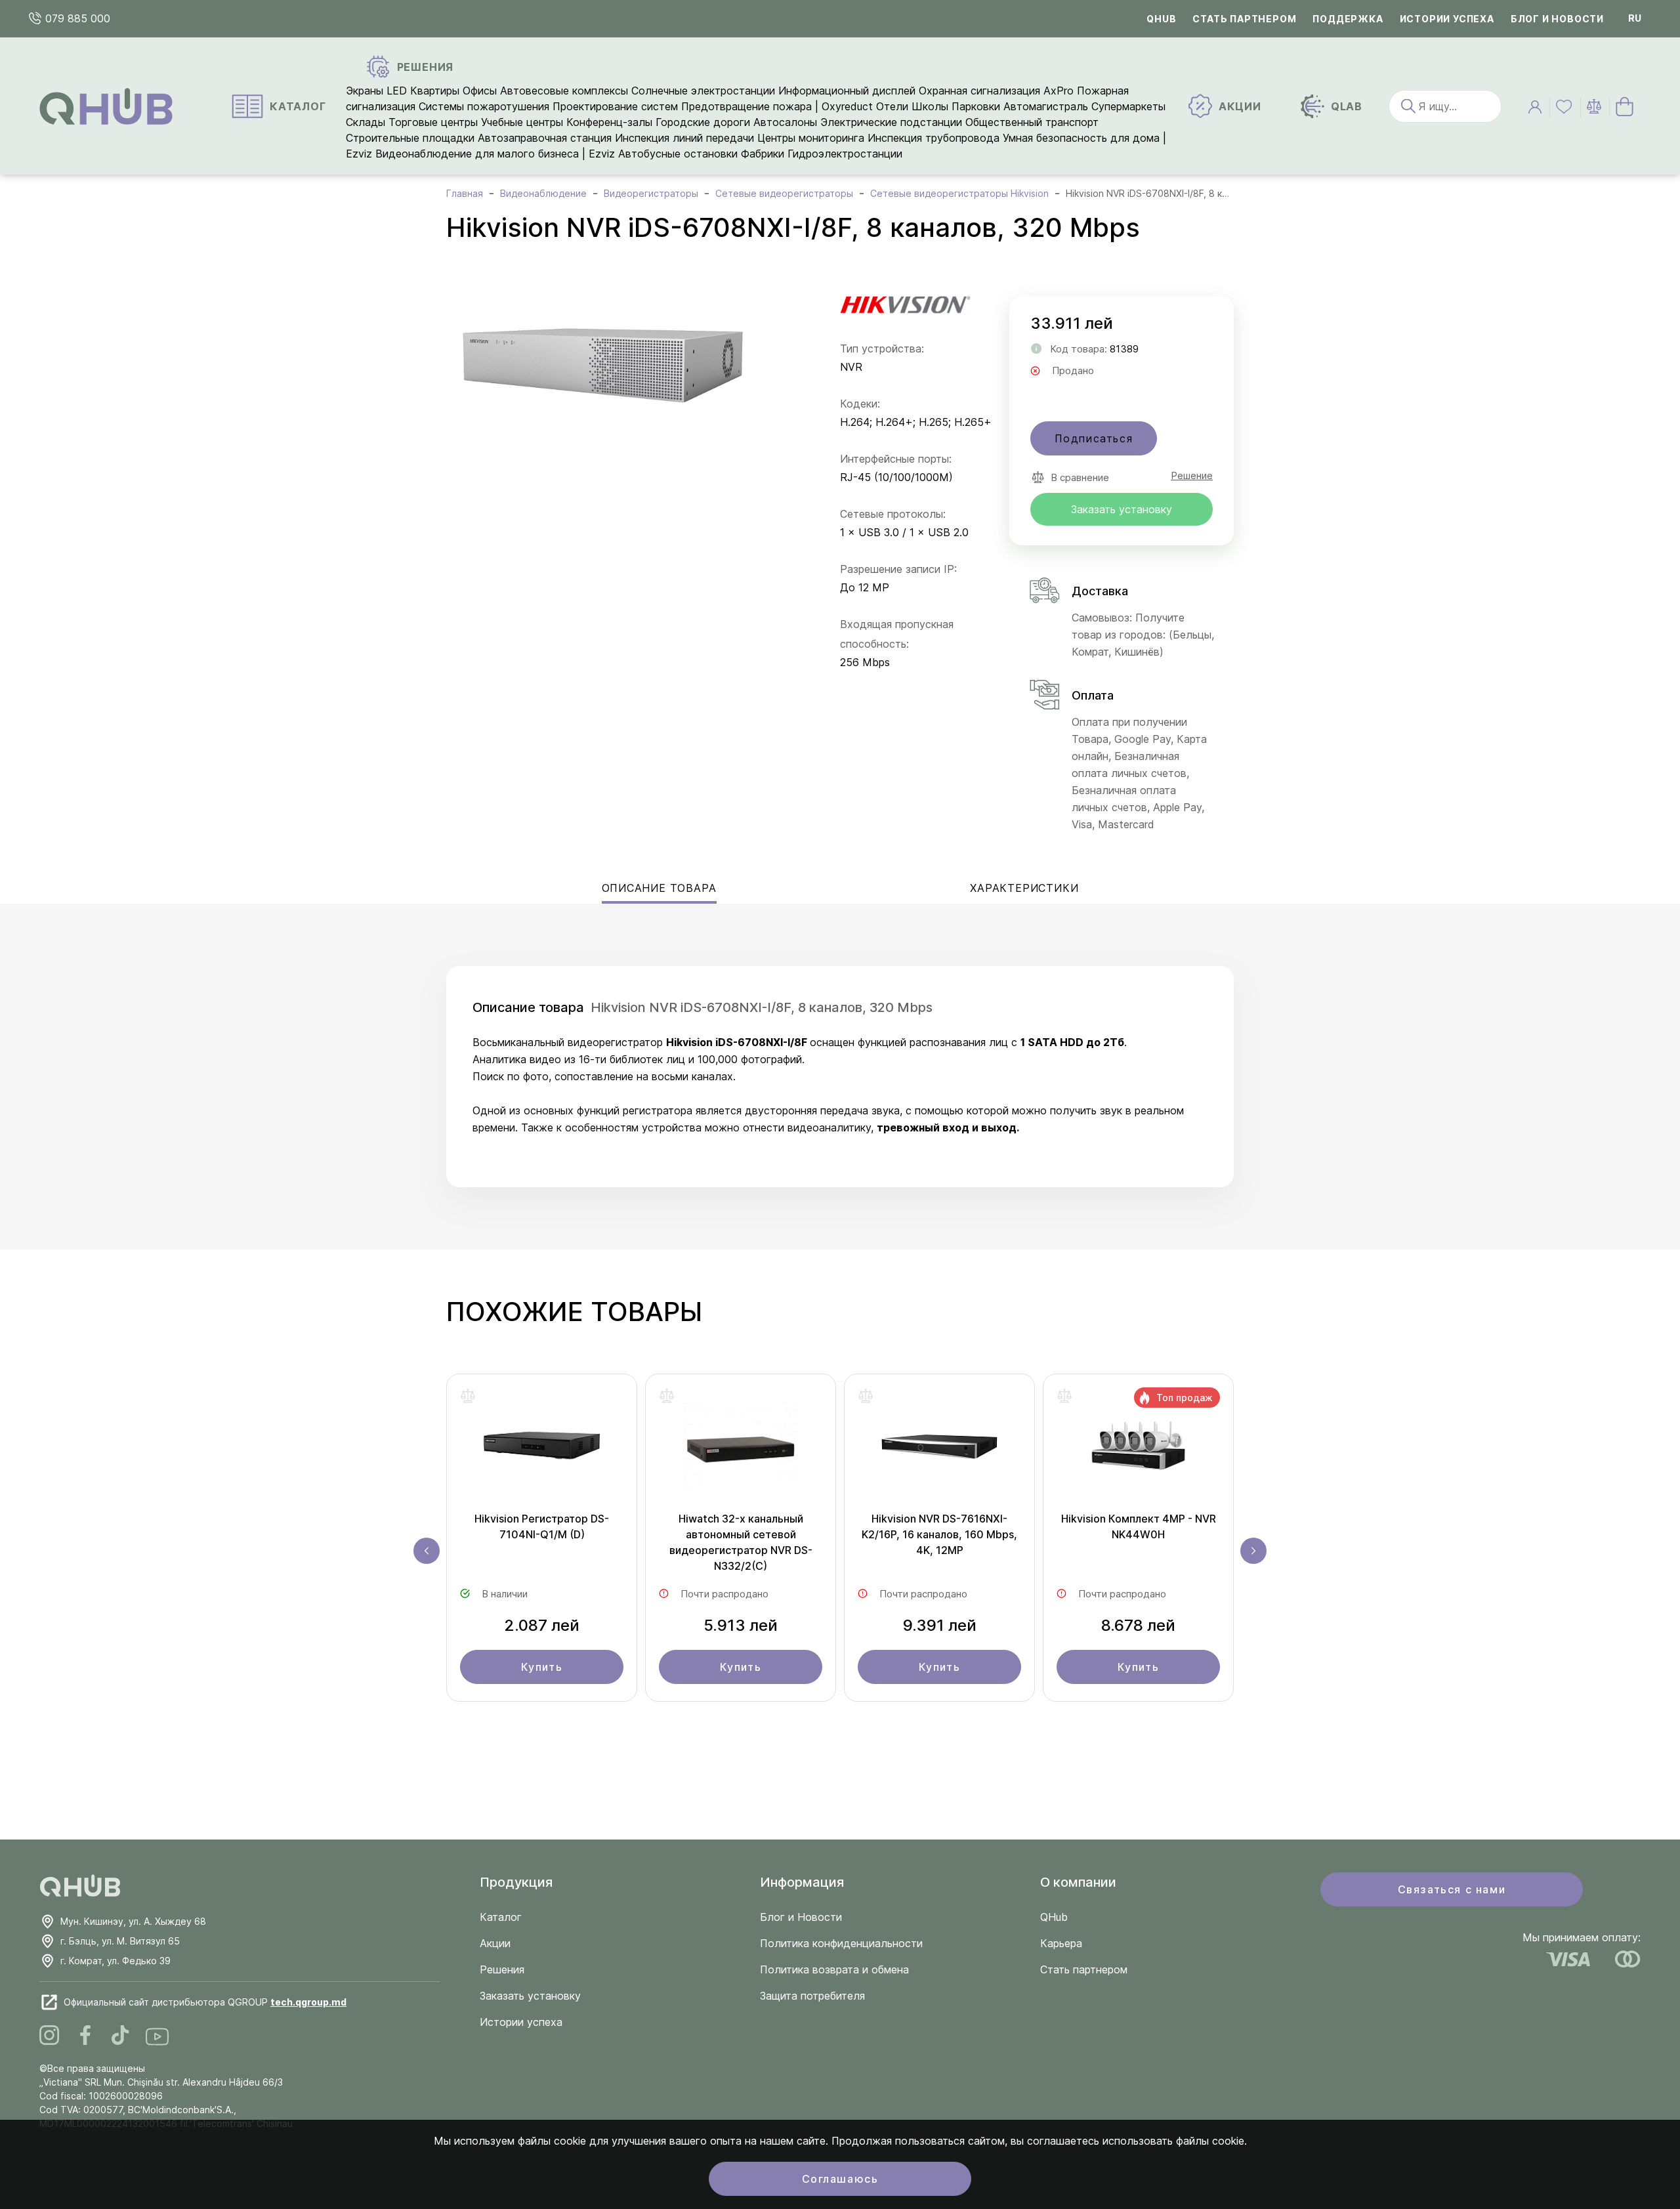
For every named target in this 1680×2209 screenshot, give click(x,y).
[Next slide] (1253, 1551)
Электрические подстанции (891, 122)
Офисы (480, 91)
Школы (930, 106)
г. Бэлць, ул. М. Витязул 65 (120, 1941)
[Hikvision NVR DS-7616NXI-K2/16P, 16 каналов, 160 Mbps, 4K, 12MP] (939, 1449)
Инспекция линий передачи (684, 138)
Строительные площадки (410, 138)
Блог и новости (1557, 19)
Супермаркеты (1128, 106)
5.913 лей (741, 1625)
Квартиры (435, 91)
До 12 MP (865, 587)
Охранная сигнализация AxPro (996, 91)
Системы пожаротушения (484, 106)
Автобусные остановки (678, 154)
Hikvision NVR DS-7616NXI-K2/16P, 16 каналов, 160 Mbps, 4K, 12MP (939, 1534)
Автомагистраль (1046, 106)
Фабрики (763, 154)
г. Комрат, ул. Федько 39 (115, 1961)
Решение (1192, 475)
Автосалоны (785, 122)
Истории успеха (1447, 19)
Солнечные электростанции (703, 91)
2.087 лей (542, 1625)
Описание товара (659, 888)
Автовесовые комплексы (566, 91)
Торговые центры (433, 122)
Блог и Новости (801, 1917)
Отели (892, 106)
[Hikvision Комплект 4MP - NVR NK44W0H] (1138, 1449)
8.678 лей (1138, 1625)
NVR (851, 367)
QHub (1161, 19)
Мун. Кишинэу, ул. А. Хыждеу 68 (133, 1921)
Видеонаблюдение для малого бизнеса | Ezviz (495, 154)
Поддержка (1348, 19)
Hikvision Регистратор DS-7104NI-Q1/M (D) (542, 1526)
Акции (495, 1943)
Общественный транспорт (1032, 122)
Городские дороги (703, 122)
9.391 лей (940, 1625)
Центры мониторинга (811, 138)
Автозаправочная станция (545, 138)
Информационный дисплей (847, 91)
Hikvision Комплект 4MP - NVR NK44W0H (1139, 1526)
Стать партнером (1244, 19)
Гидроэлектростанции (845, 154)
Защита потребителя (812, 1996)
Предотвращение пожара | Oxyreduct (777, 106)
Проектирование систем (615, 106)
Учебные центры (522, 122)
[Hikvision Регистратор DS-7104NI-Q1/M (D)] (542, 1449)
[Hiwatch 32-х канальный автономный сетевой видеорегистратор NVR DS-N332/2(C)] (741, 1449)
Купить (542, 1667)
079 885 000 (76, 18)
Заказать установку (1122, 509)
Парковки (976, 106)
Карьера (1061, 1943)
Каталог (501, 1917)
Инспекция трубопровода (934, 138)
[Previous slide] (427, 1551)
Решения (502, 1969)
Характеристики (1024, 888)
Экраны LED (376, 91)
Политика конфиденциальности (841, 1943)
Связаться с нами (1452, 1889)
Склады (366, 122)
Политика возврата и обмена (834, 1969)
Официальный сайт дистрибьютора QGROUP (205, 2002)
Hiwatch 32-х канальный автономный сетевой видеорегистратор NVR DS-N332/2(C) (741, 1542)
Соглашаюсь (840, 2179)
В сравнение (1080, 477)
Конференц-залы (609, 122)
